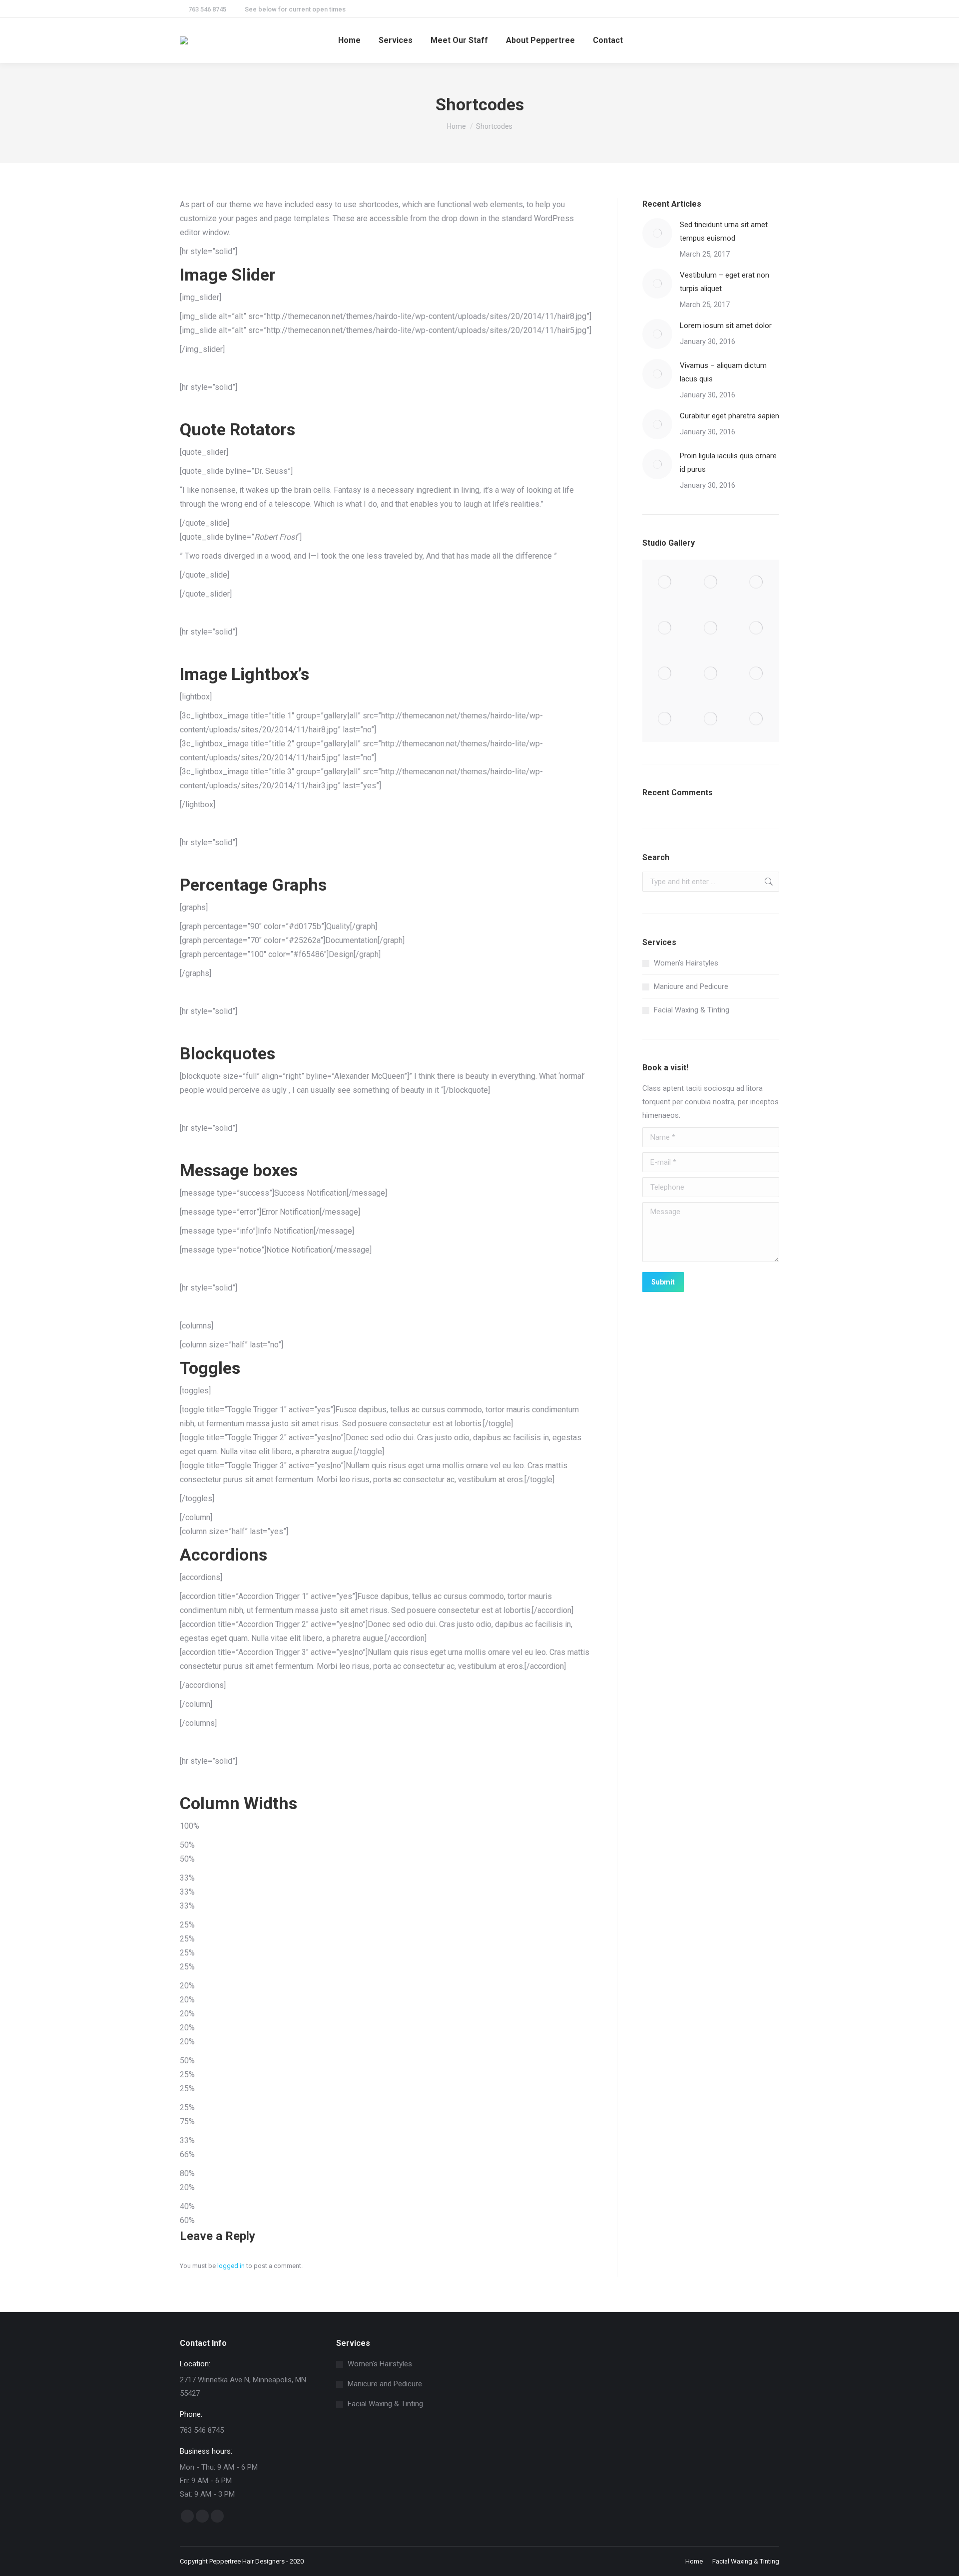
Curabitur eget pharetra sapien (729, 416)
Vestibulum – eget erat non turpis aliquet (724, 282)
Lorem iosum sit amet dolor (726, 325)
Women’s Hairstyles (686, 963)
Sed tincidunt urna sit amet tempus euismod (724, 231)
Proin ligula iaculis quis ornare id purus (728, 463)
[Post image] (657, 233)
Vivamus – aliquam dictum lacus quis (723, 372)
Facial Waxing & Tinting (692, 1010)
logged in (231, 2266)
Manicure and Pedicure (691, 986)
